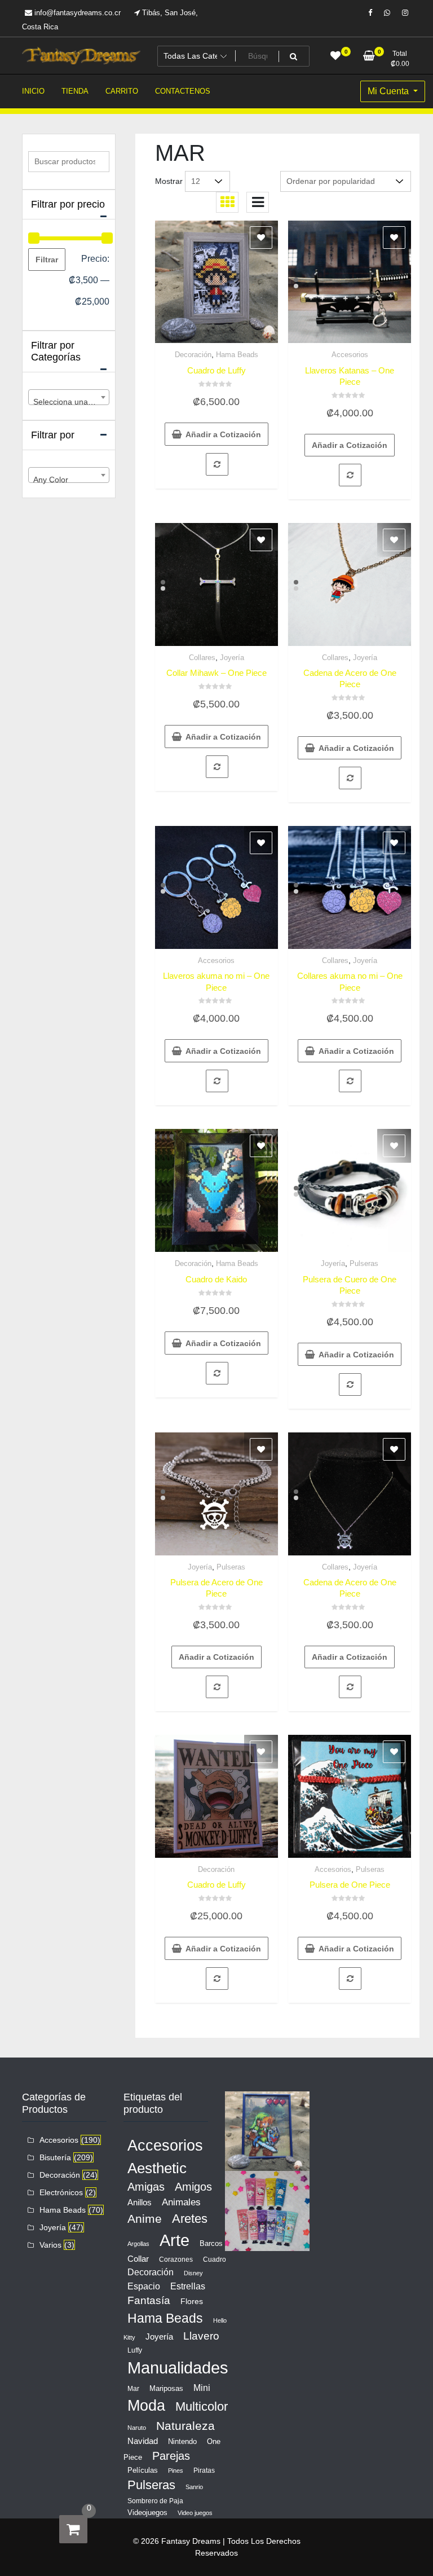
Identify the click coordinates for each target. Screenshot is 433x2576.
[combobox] (69, 397)
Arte (174, 2240)
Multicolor (202, 2406)
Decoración (193, 355)
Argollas (138, 2244)
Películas (143, 2470)
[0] (73, 2529)
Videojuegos (147, 2513)
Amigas (146, 2187)
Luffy (135, 2350)
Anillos (140, 2203)
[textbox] (69, 402)
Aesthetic (157, 2168)
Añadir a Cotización (223, 434)
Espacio (144, 2286)
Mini (202, 2388)
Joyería (232, 658)
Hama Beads (237, 355)
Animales (181, 2202)
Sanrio (194, 2487)
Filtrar (47, 260)
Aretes (190, 2219)
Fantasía (149, 2300)
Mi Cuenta (389, 91)
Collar (138, 2259)
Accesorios (350, 355)
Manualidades (178, 2368)
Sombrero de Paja (155, 2501)
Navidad (143, 2441)
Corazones (176, 2260)
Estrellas (188, 2286)
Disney (193, 2273)
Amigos (193, 2187)
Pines (176, 2471)
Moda (146, 2405)
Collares (202, 658)
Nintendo (182, 2441)
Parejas (171, 2456)
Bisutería (55, 2157)
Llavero (201, 2336)
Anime (145, 2219)
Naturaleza (185, 2426)
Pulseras (364, 1263)
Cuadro (215, 2260)
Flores (192, 2301)
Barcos (211, 2243)
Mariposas (166, 2388)
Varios (50, 2245)
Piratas (204, 2471)
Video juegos (195, 2513)
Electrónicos (61, 2192)
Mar (133, 2389)
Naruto (137, 2428)
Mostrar (169, 181)
